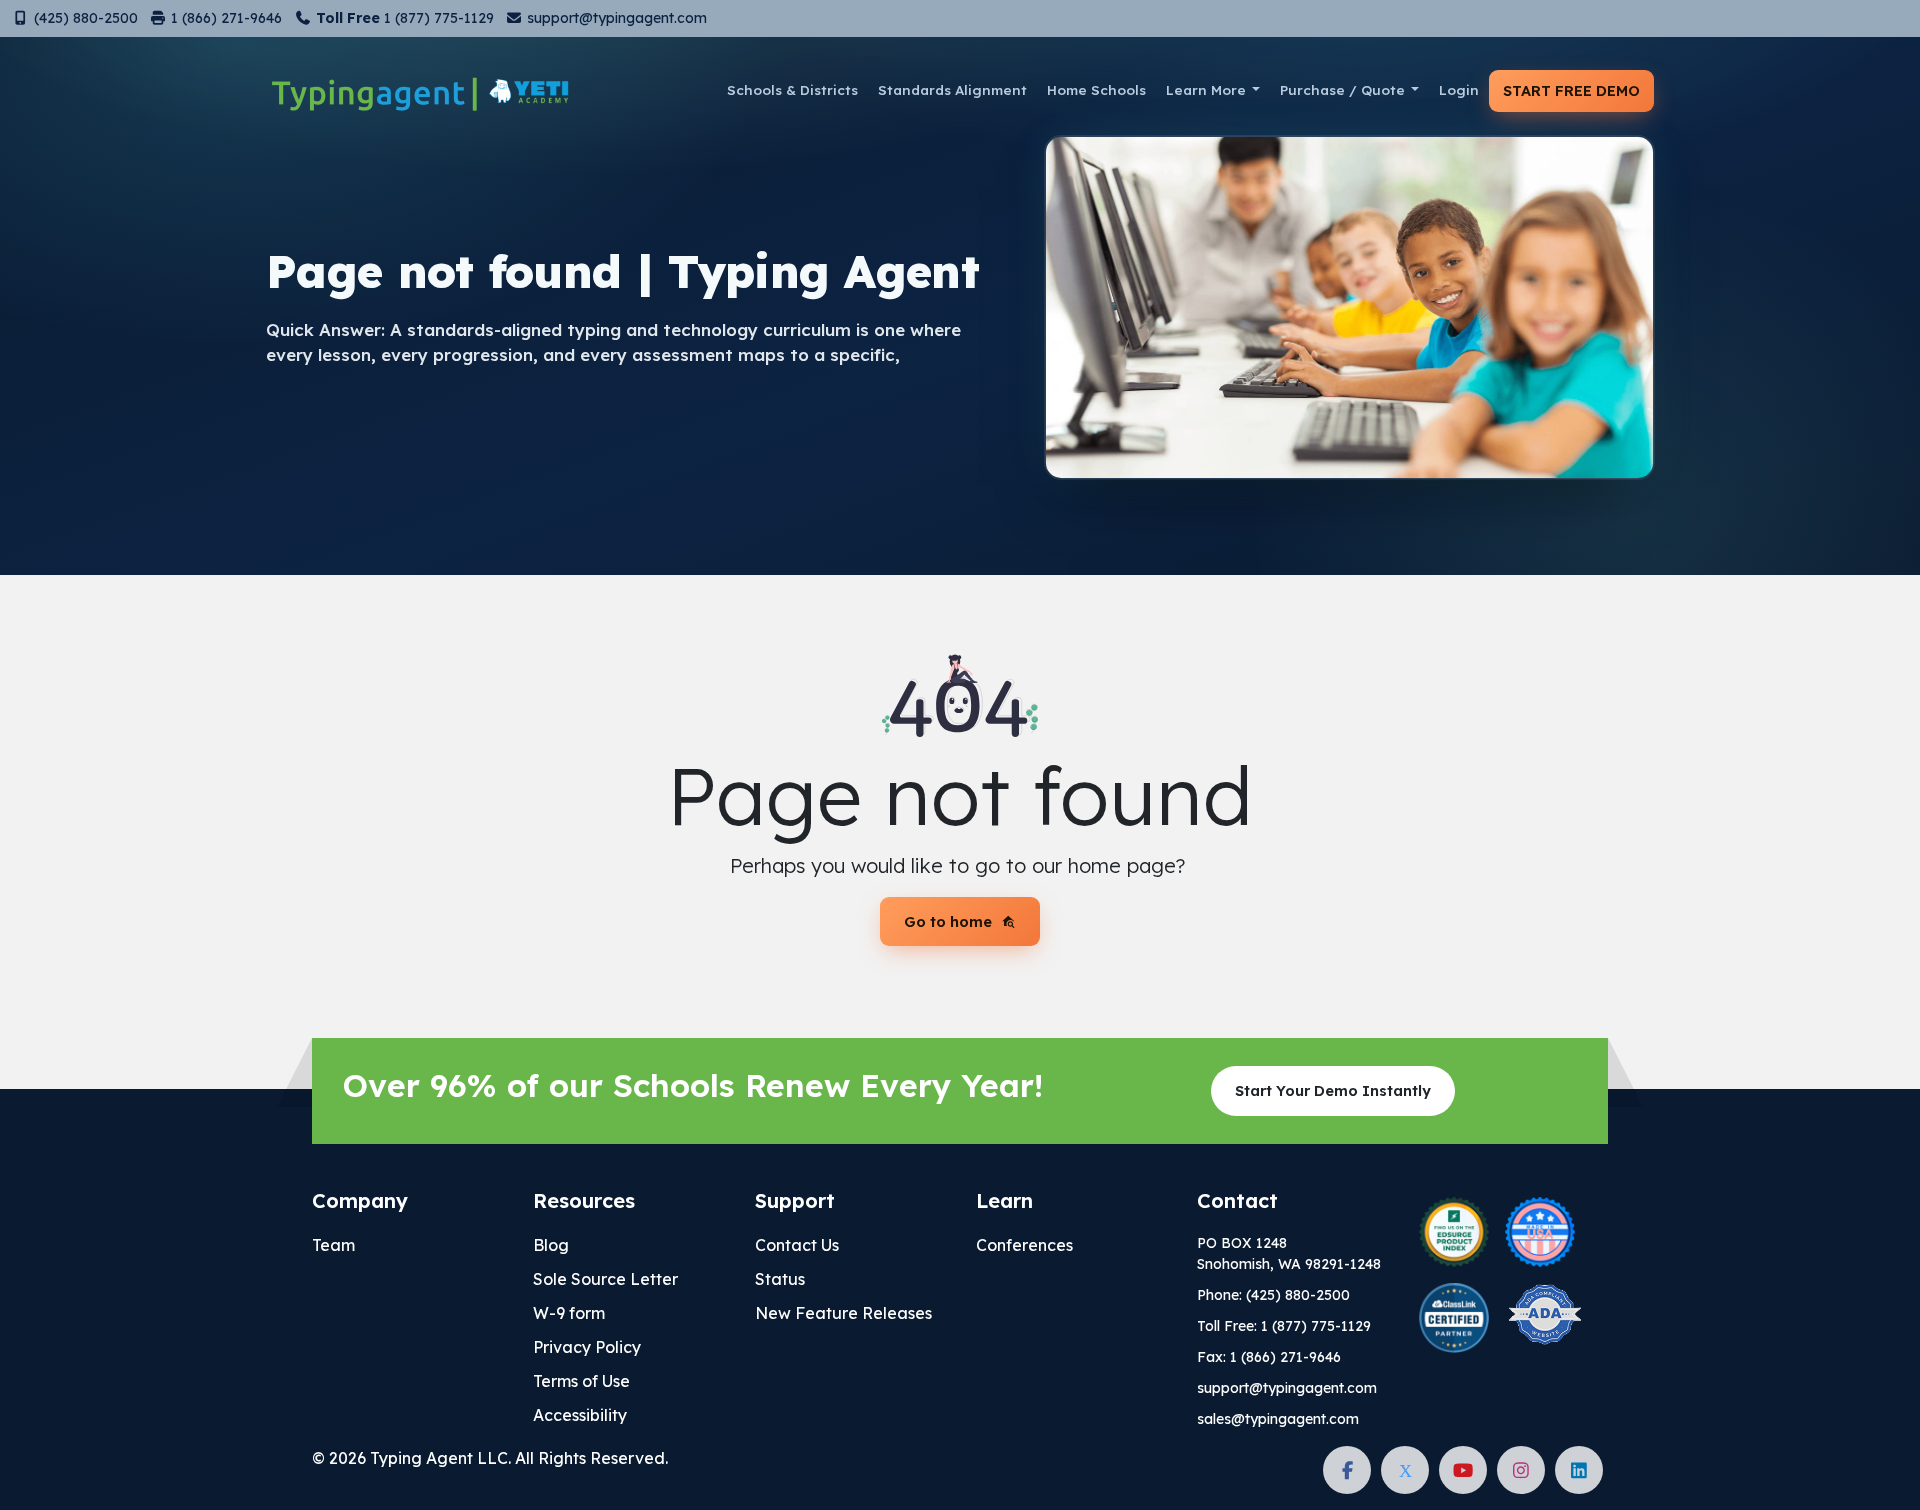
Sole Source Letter (605, 1279)
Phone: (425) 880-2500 (1273, 1295)
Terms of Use (581, 1381)
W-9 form (569, 1313)
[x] (1405, 1470)
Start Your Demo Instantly (1333, 1090)
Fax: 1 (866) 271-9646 (1269, 1357)
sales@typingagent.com (1278, 1419)
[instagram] (1521, 1470)
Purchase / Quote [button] (1342, 89)
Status (780, 1279)
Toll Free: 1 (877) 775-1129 (1284, 1326)
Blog (551, 1245)
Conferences (1024, 1245)
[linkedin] (1579, 1470)
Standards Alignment (952, 89)
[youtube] (1463, 1470)
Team (333, 1245)
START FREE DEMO (1571, 90)
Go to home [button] (948, 921)
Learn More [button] (1206, 89)
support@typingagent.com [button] (615, 18)
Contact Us (797, 1245)
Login (1459, 89)
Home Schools (1096, 89)
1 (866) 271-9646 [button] (224, 18)
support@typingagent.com (1287, 1388)
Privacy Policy (587, 1347)
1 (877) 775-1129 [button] (403, 18)
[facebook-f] (1347, 1470)
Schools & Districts (792, 89)
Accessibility (580, 1415)
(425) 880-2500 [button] (84, 18)
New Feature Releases (843, 1313)
